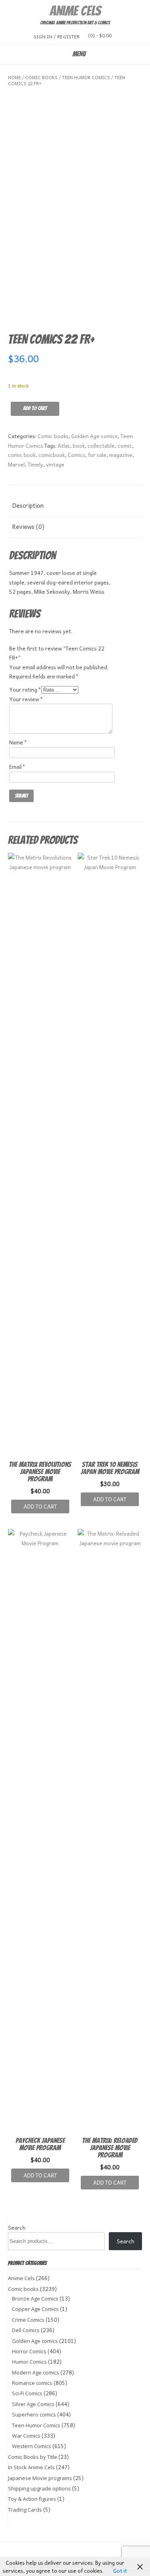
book (79, 446)
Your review (26, 699)
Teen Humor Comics (86, 77)
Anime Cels (75, 11)
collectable (101, 446)
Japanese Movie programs (40, 2478)
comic (125, 446)
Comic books (41, 77)
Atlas (64, 446)
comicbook (52, 455)
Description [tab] (28, 505)
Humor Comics (29, 2362)
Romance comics (32, 2383)
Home (14, 77)
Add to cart (35, 408)
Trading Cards (25, 2510)
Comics (76, 455)
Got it (120, 2571)
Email (17, 767)
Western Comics (32, 2446)
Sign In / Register (57, 36)
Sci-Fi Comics (27, 2393)
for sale (97, 455)
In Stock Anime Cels (31, 2467)
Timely (35, 464)
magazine (121, 455)
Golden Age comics (94, 436)
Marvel (16, 464)
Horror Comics (29, 2351)
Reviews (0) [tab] (28, 527)
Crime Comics (28, 2320)
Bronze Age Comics (35, 2299)
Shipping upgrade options (39, 2488)
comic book (22, 455)
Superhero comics (34, 2414)
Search (17, 2228)
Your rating (25, 689)
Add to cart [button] (40, 1506)
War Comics (26, 2436)
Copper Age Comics (35, 2309)
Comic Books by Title (33, 2457)
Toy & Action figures (32, 2499)
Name (18, 742)
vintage (55, 464)
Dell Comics (26, 2330)
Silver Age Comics (33, 2404)
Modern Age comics (36, 2372)
